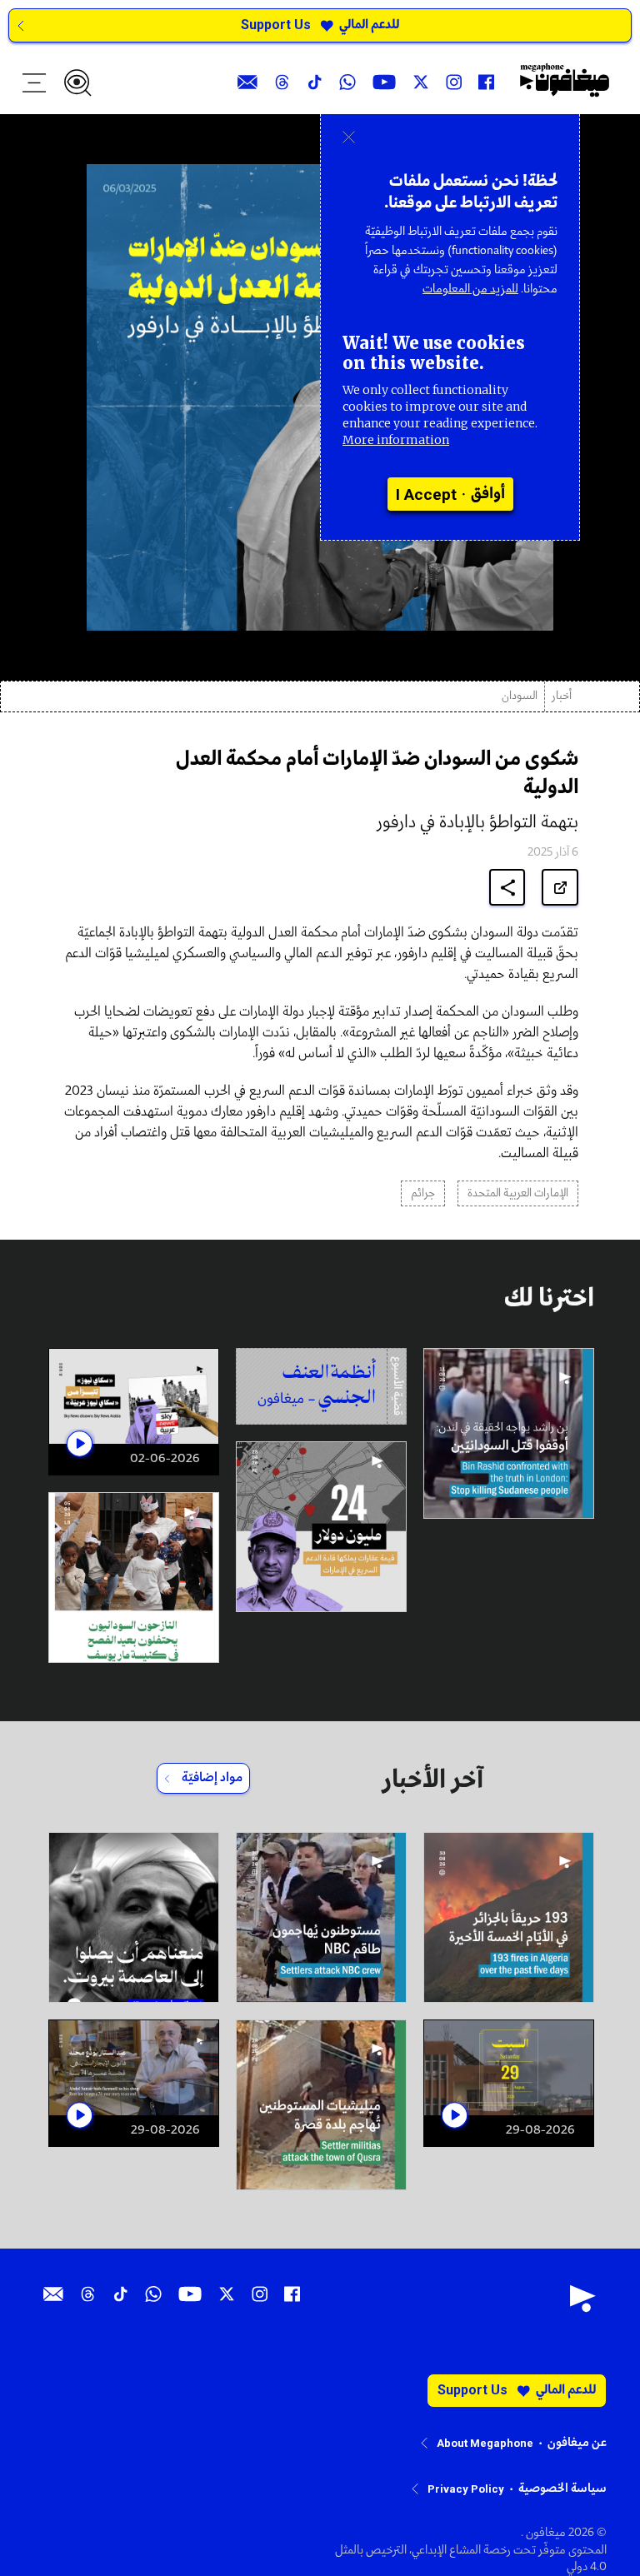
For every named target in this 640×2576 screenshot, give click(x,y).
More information (396, 440)
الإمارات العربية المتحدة (518, 1193)
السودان (520, 696)
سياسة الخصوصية (562, 2489)
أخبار (562, 696)
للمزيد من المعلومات (470, 289)
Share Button (507, 888)
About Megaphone (485, 2443)
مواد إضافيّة (212, 1778)
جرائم (423, 1193)
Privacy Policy (466, 2489)
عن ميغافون (577, 2443)
